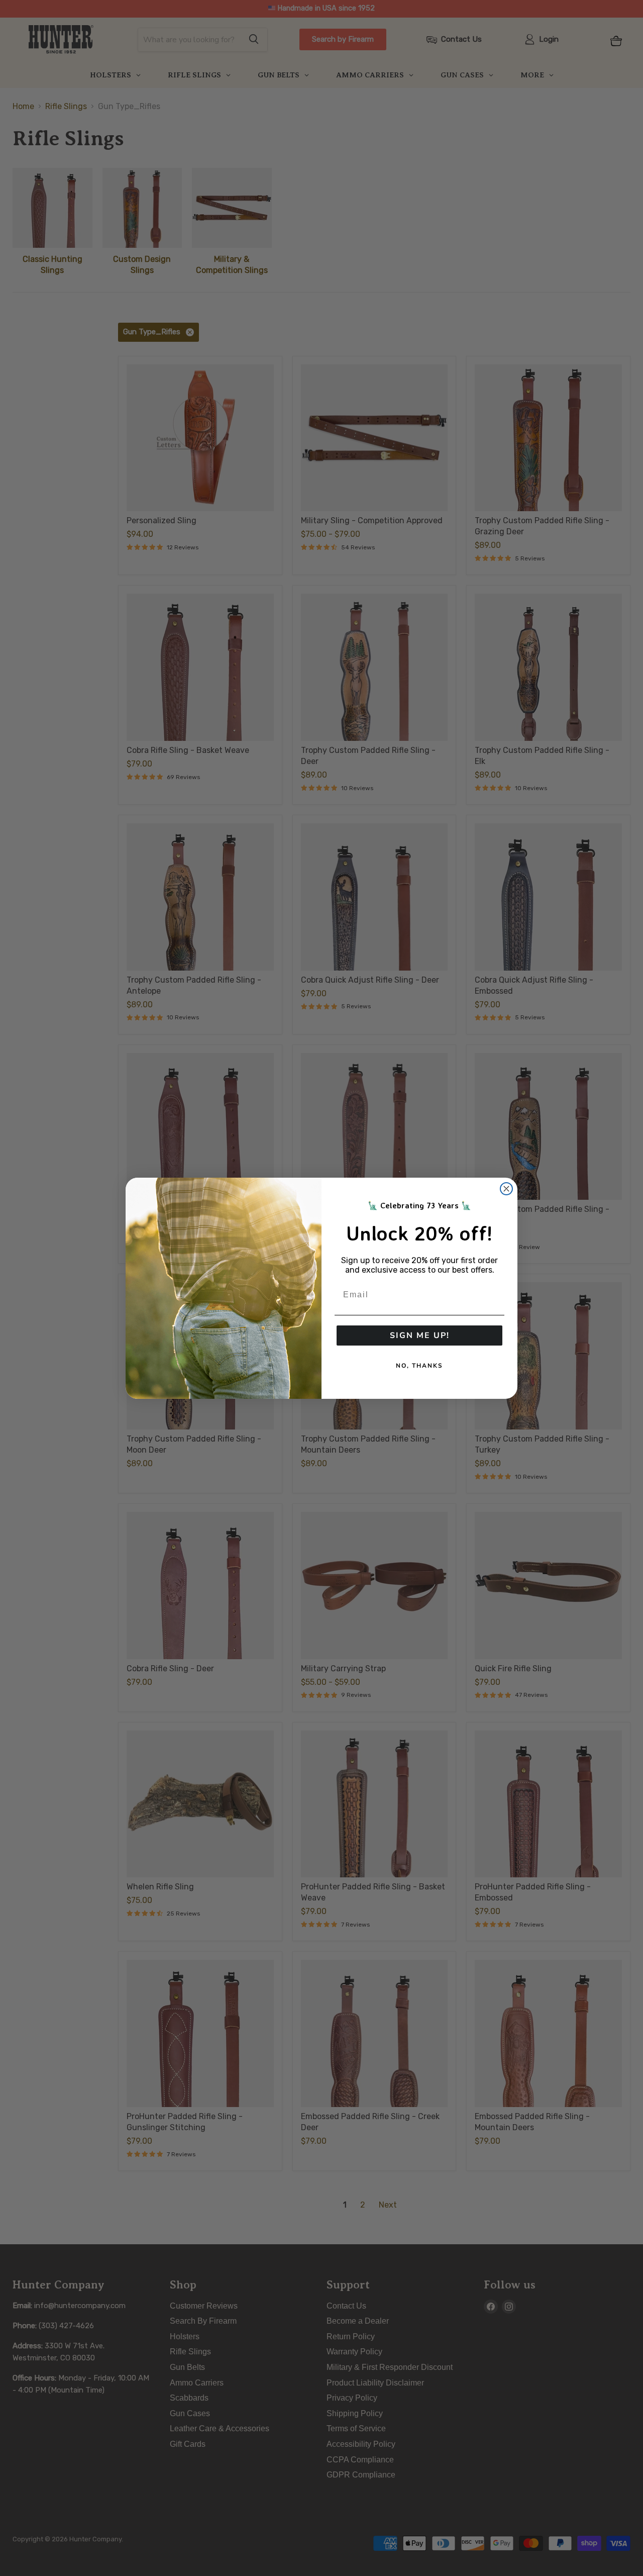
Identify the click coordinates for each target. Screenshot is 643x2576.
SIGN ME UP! (420, 1335)
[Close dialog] (506, 1189)
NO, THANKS (419, 1366)
